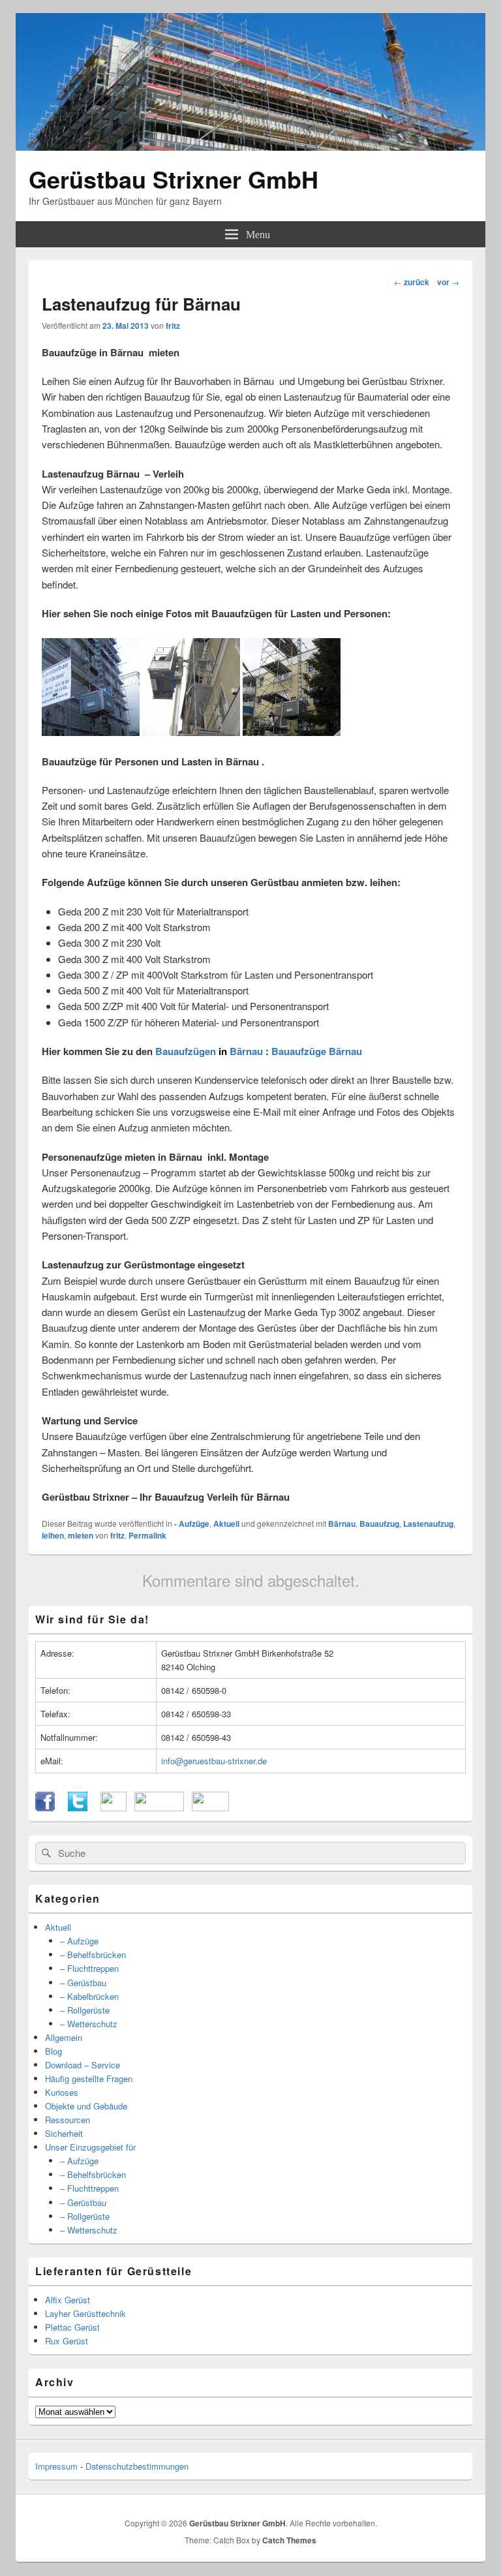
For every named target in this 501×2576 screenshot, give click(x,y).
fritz (173, 326)
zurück (412, 282)
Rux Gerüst (67, 2341)
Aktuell (226, 1524)
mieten (81, 1535)
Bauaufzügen (186, 1051)
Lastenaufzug (428, 1524)
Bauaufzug (379, 1524)
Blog (53, 2051)
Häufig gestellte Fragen (89, 2078)
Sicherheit (64, 2133)
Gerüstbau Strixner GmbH (174, 179)
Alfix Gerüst (68, 2300)
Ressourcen (68, 2120)
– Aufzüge (79, 1941)
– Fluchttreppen (89, 1968)
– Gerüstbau (83, 1983)
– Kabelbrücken (89, 1996)
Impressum (56, 2466)
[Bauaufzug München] (91, 732)
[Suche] (45, 1853)
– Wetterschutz (89, 2024)
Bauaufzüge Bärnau (317, 1051)
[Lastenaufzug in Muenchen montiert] (191, 732)
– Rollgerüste (85, 2010)
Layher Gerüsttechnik (85, 2313)
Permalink (147, 1535)
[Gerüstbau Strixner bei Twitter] (78, 1808)
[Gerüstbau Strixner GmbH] (250, 146)
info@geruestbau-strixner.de (214, 1761)
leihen (53, 1535)
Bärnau (246, 1051)
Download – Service (83, 2065)
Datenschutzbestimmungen (137, 2466)
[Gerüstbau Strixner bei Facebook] (45, 1808)
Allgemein (64, 2037)
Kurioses (62, 2092)
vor (448, 282)
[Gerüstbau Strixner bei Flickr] (114, 1808)
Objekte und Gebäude (86, 2106)
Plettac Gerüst (72, 2327)
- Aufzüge (192, 1524)
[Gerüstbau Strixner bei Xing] (159, 1808)
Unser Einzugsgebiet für (90, 2147)
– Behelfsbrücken (93, 1955)
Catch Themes (289, 2540)
